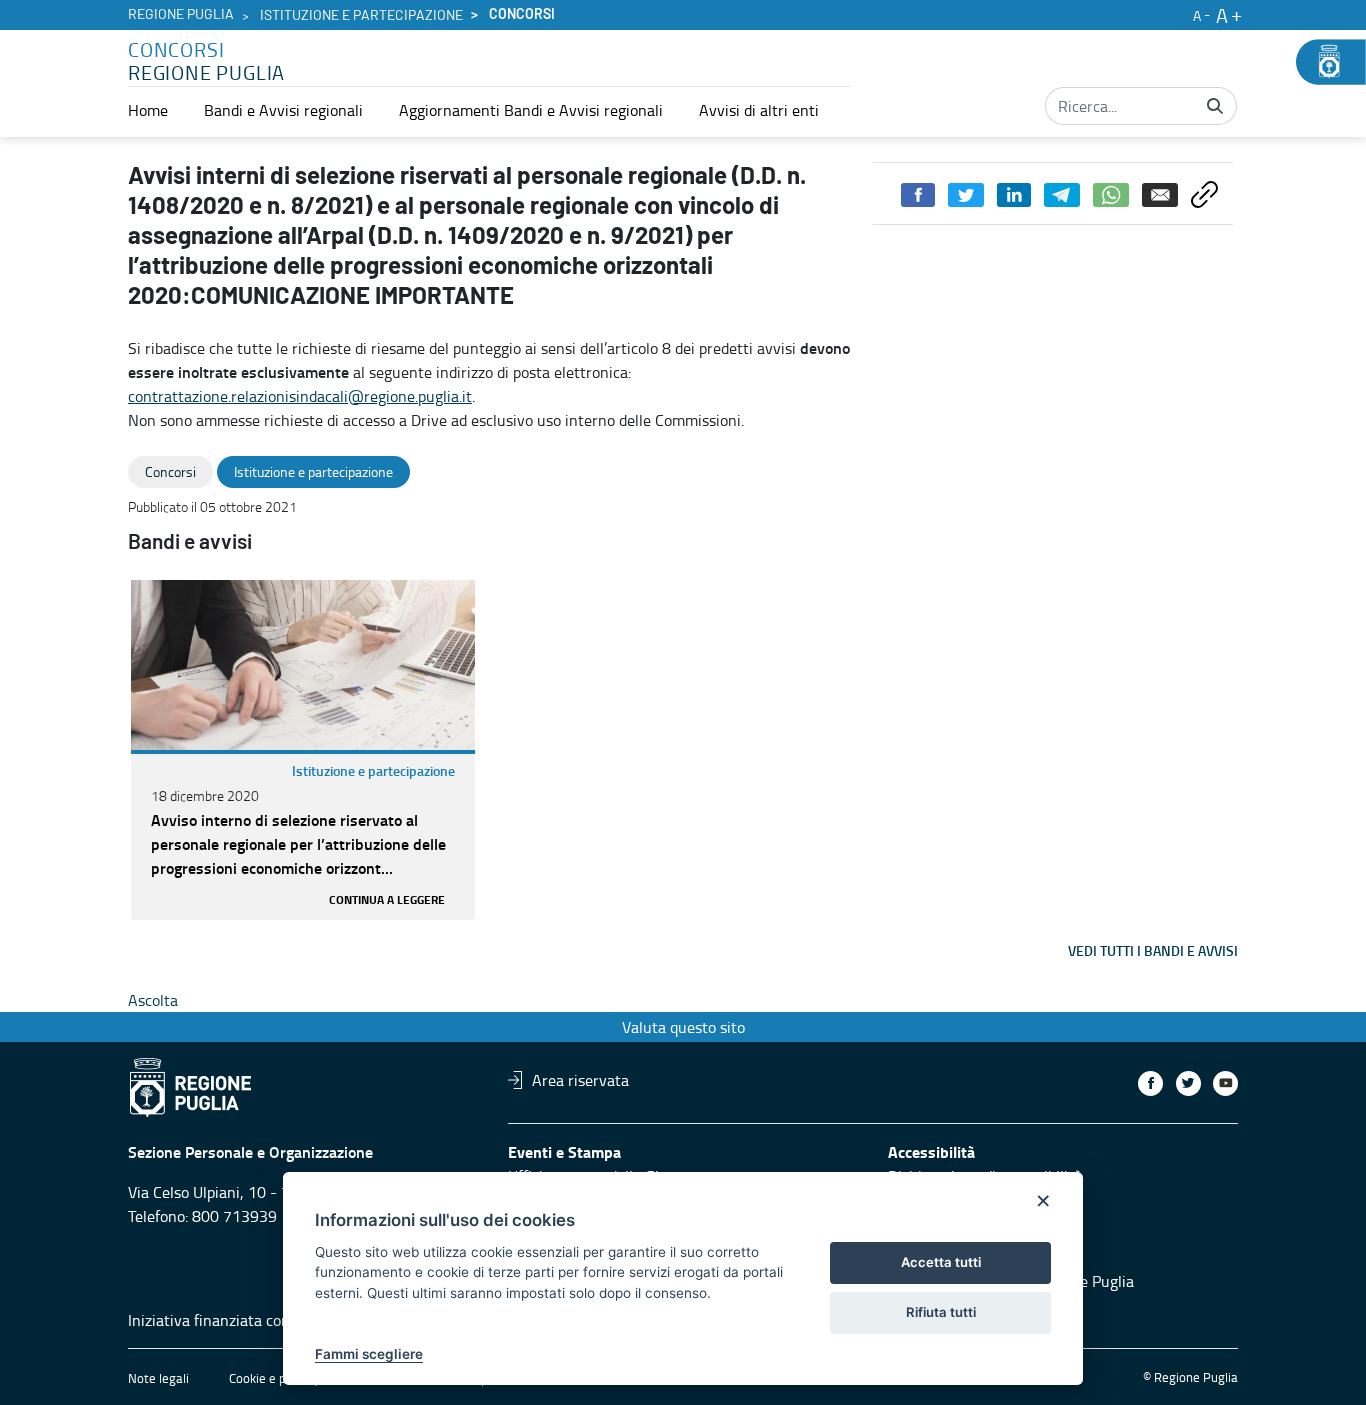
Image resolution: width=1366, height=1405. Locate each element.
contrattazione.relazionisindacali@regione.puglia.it (300, 396)
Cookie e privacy (274, 1378)
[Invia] (1215, 106)
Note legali (158, 1378)
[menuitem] (148, 110)
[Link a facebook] (1150, 1083)
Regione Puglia (181, 15)
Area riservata (580, 1080)
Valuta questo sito (683, 1027)
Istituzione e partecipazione (361, 16)
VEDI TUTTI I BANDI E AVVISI (1153, 950)
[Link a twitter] (1188, 1083)
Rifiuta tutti (941, 1312)
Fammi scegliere (369, 1354)
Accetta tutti (941, 1262)
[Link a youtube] (1225, 1083)
